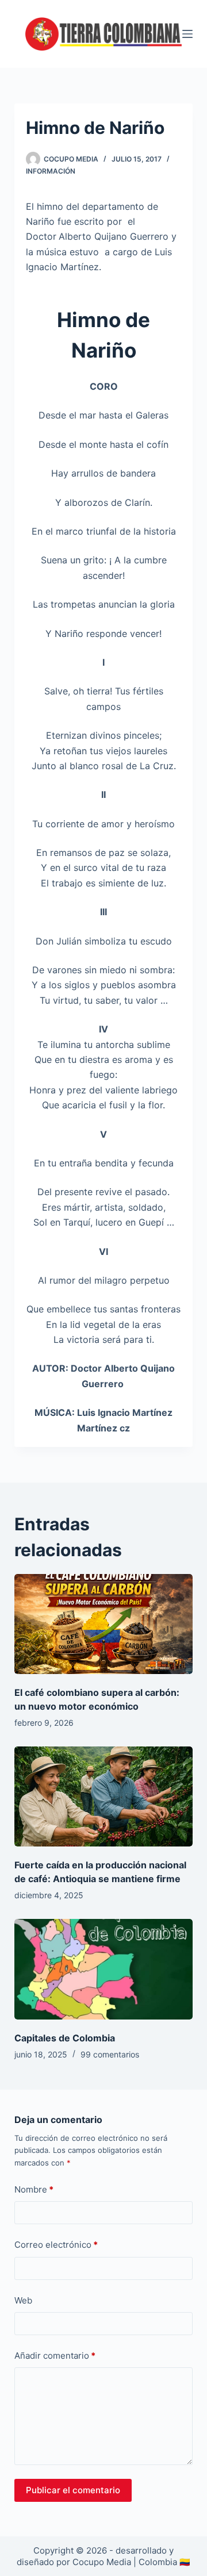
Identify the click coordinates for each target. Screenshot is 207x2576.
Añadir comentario (55, 2356)
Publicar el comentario (73, 2490)
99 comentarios (110, 2054)
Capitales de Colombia (65, 2038)
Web (23, 2300)
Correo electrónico (56, 2245)
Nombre (34, 2189)
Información (51, 171)
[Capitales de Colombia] (103, 1969)
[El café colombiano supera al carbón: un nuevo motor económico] (103, 1624)
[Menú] (187, 34)
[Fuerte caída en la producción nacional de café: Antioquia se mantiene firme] (103, 1796)
